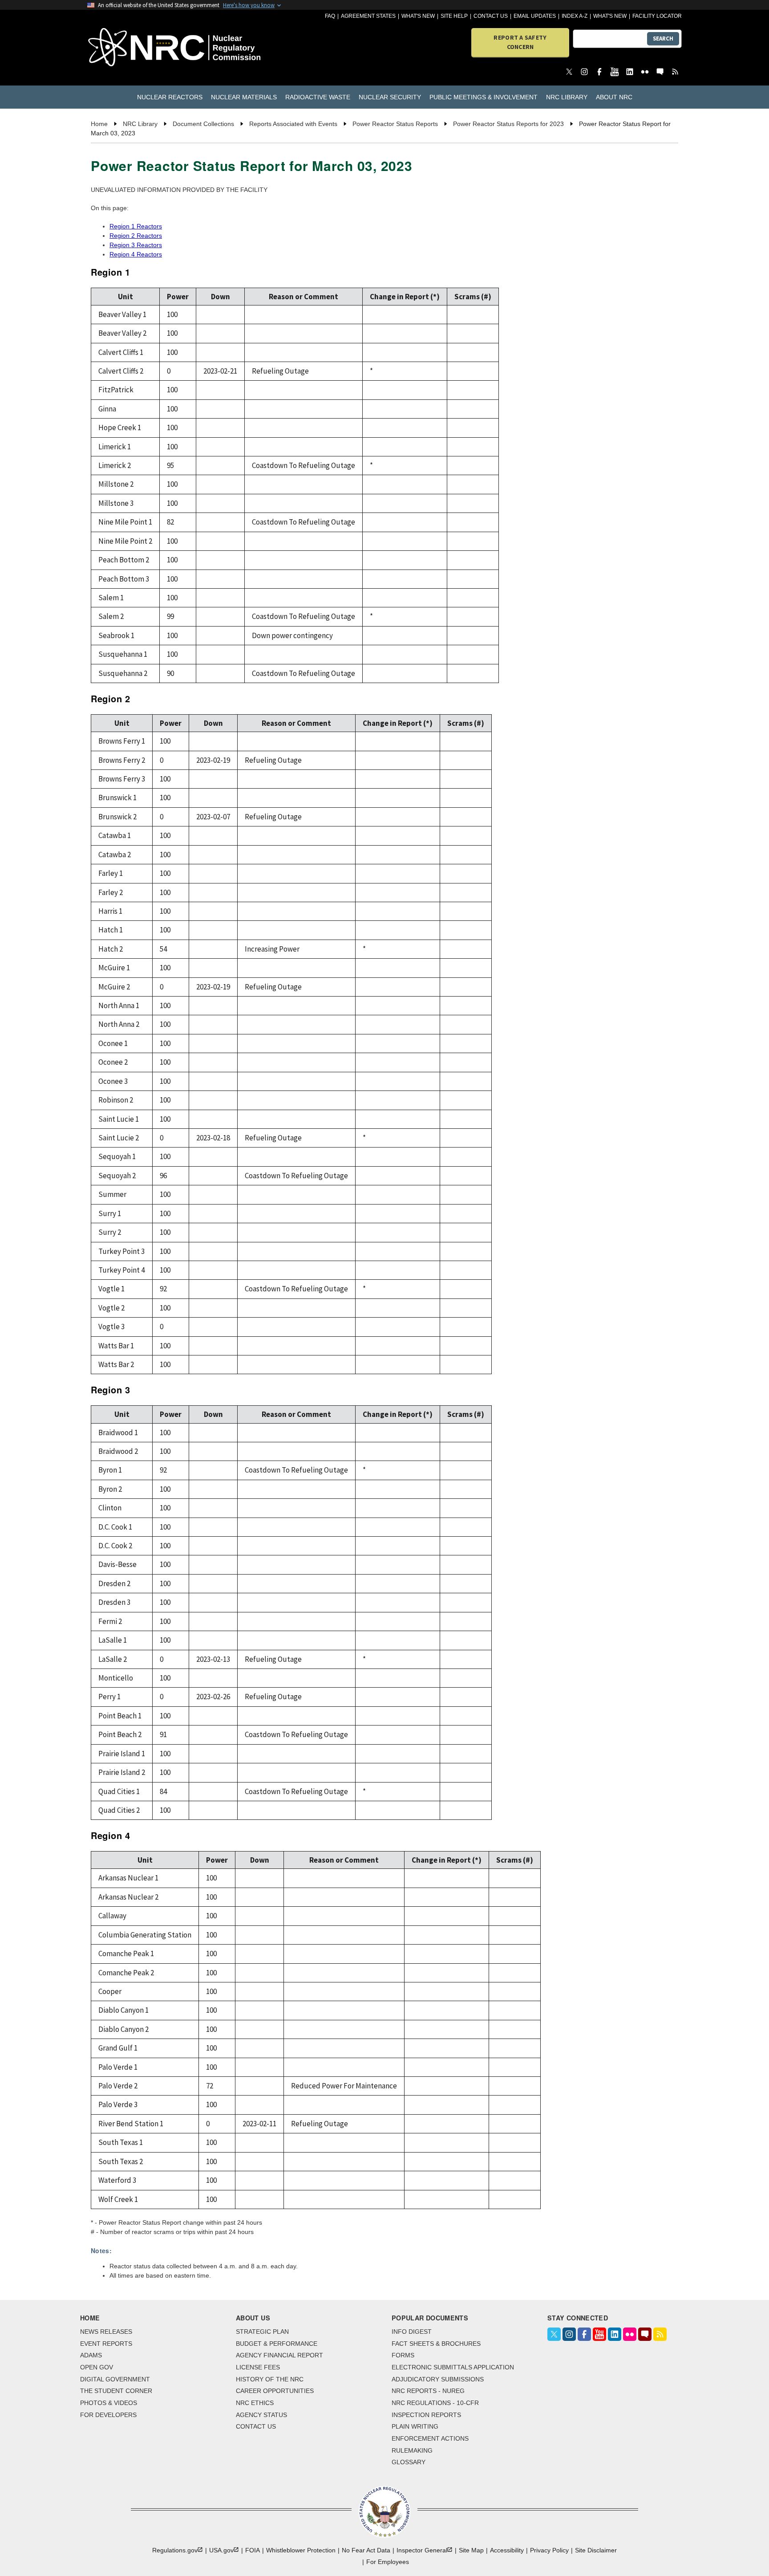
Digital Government (115, 2379)
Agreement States (368, 16)
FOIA (253, 2550)
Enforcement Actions (430, 2438)
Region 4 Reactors (136, 254)
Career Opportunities (275, 2391)
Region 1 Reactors (136, 226)
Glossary (409, 2462)
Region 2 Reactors (136, 236)
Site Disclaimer (596, 2550)
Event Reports (106, 2344)
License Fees (258, 2367)
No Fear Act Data (366, 2550)
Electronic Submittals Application (453, 2367)
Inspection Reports (426, 2415)
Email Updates (535, 16)
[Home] (135, 48)
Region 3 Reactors (136, 245)
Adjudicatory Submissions (438, 2379)
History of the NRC (270, 2379)
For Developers (108, 2415)
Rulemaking (412, 2450)
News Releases (106, 2332)
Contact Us (491, 16)
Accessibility (507, 2550)
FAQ (330, 16)
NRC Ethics (255, 2403)
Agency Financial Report (279, 2355)
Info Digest (412, 2332)
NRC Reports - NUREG (428, 2391)
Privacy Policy (549, 2550)
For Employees (388, 2562)
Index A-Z (575, 16)
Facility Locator (657, 16)
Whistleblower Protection (301, 2550)
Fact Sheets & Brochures (436, 2344)
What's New (418, 16)
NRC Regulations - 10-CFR (435, 2403)
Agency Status (261, 2415)
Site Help (454, 16)
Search (663, 39)
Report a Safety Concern (520, 42)
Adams (91, 2355)
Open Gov (97, 2367)
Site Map (471, 2550)
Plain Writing (415, 2426)
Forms (403, 2355)
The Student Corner (116, 2391)
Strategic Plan (262, 2332)
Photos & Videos (109, 2403)
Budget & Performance (277, 2344)
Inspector (422, 2550)
